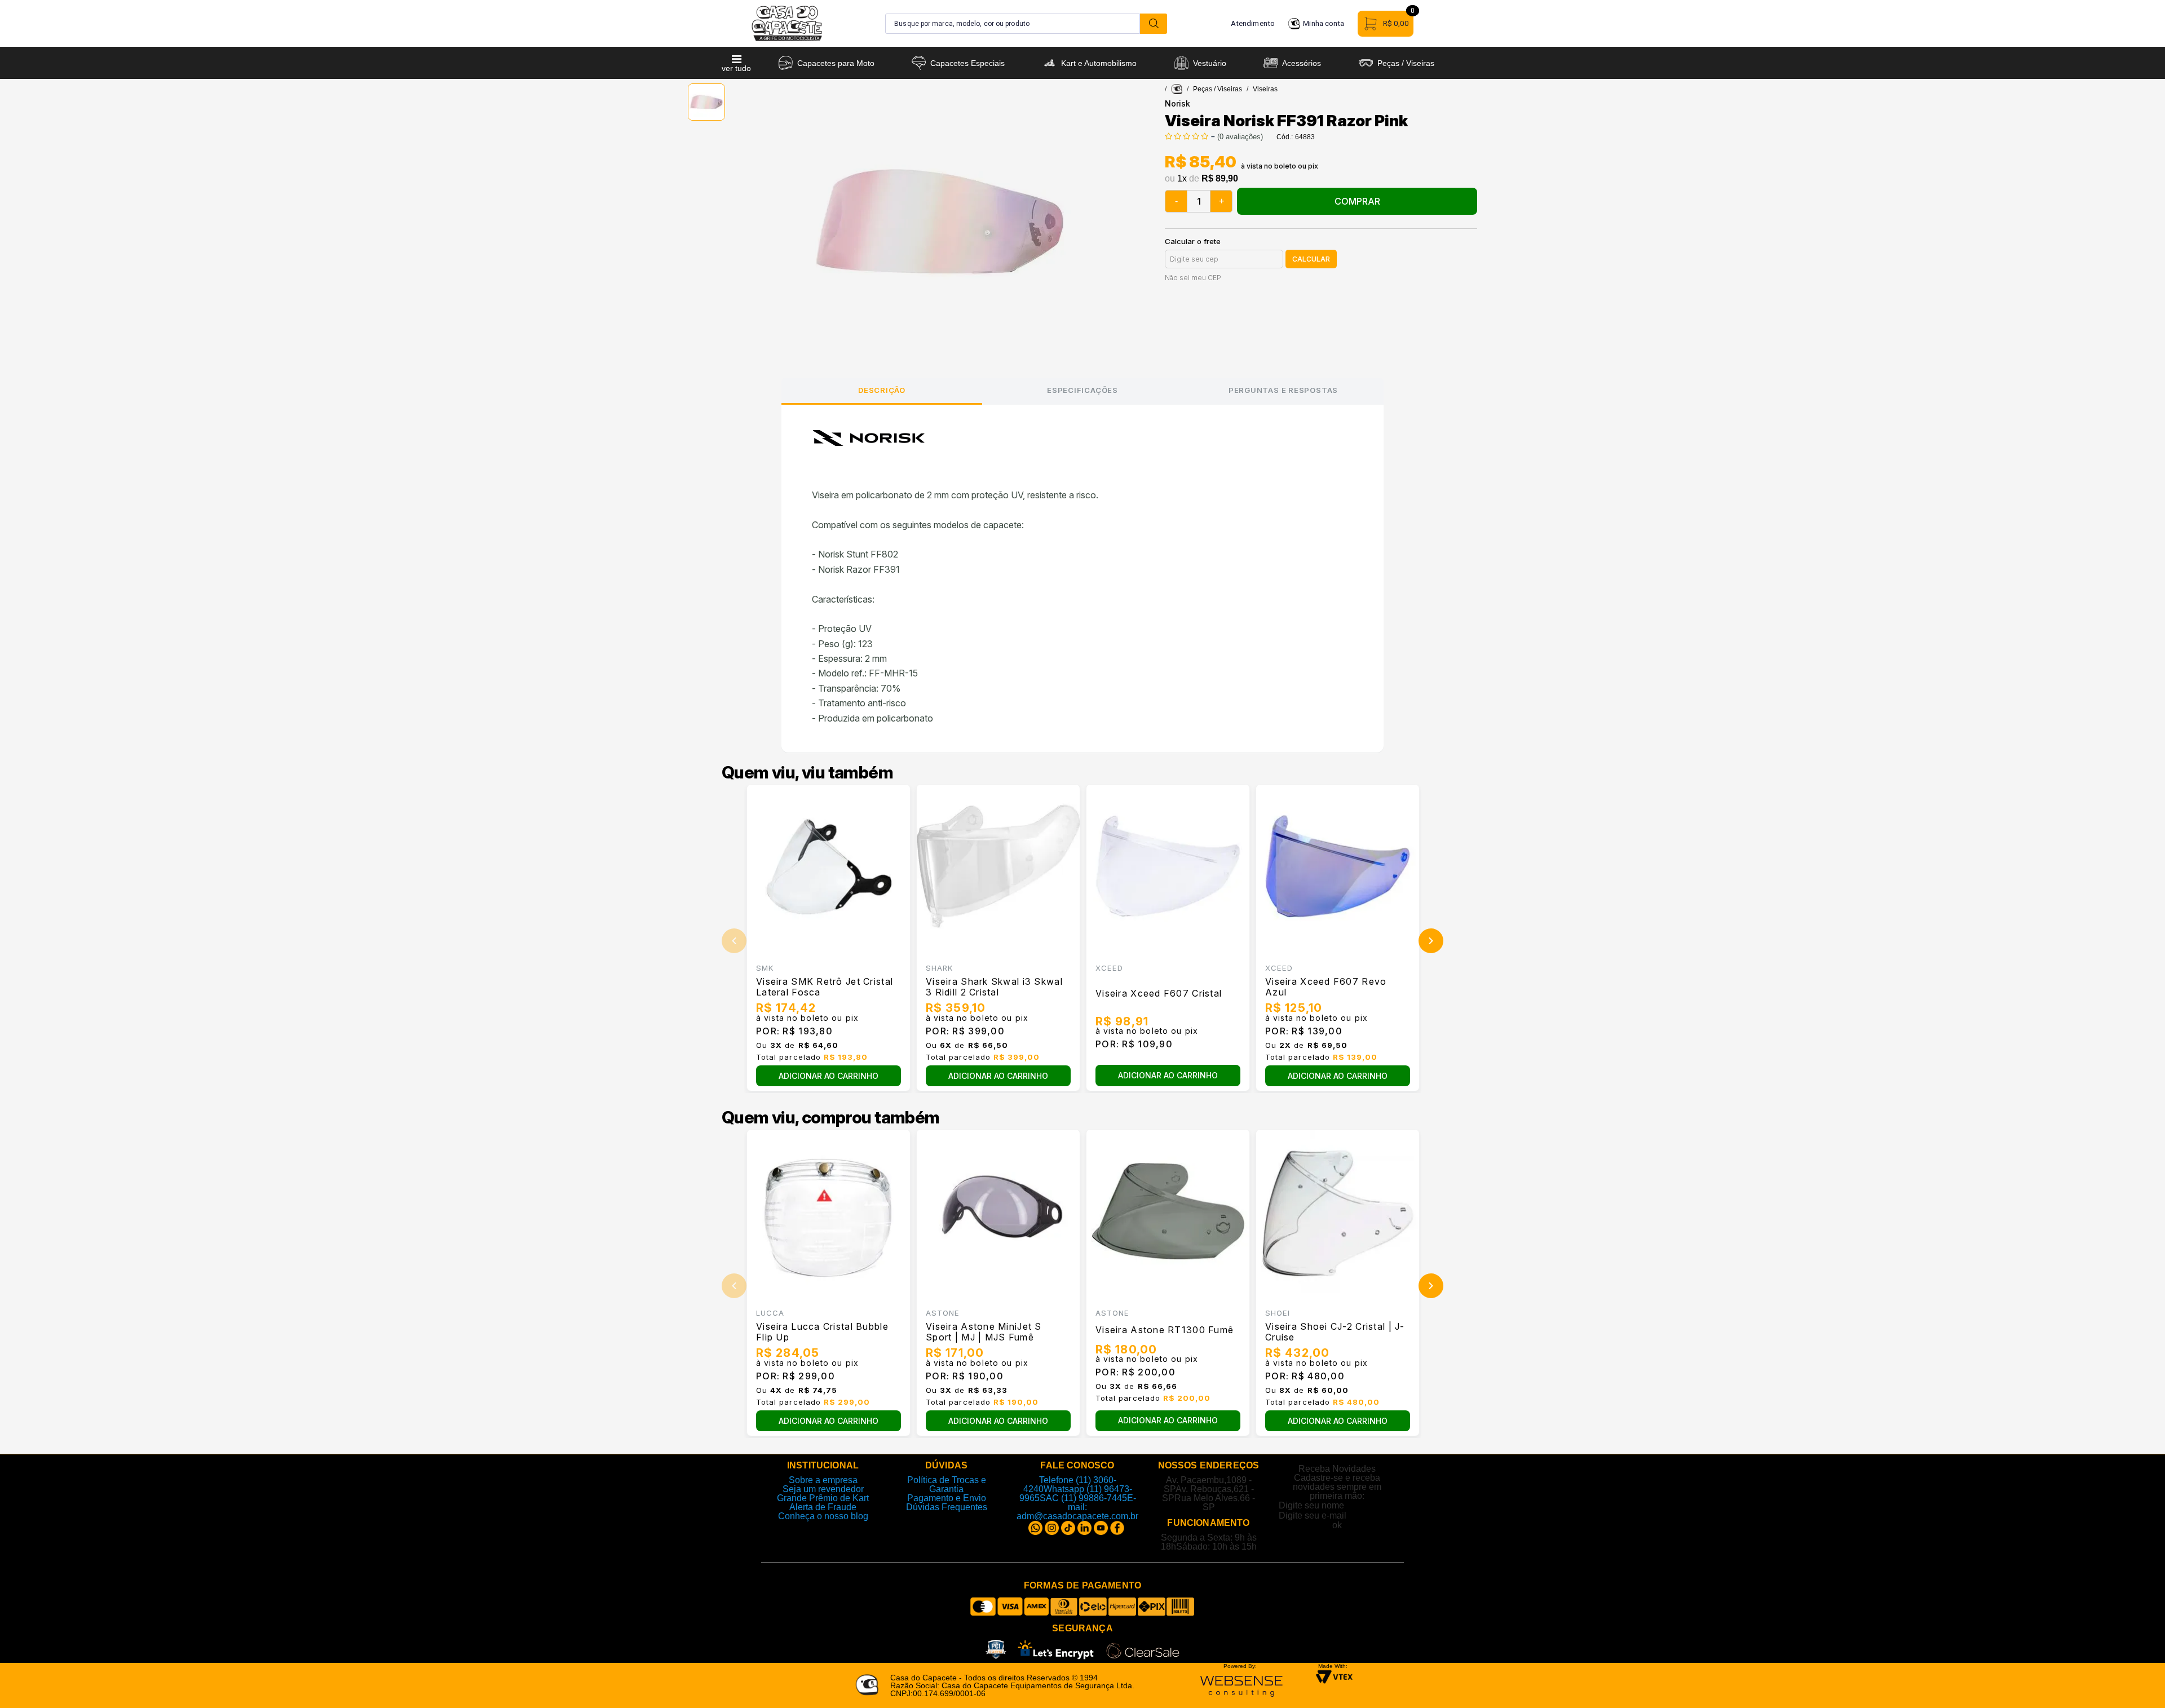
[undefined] (940, 222)
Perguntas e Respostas (1283, 390)
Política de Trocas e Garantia (947, 1484)
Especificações (1082, 390)
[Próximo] (1431, 941)
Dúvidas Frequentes (947, 1507)
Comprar (1357, 201)
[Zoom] (706, 102)
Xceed (1109, 968)
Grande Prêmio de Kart (823, 1498)
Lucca (770, 1313)
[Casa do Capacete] (787, 23)
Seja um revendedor (823, 1489)
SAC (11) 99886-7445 (1083, 1498)
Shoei (1278, 1313)
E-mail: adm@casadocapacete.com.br (1077, 1507)
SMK (765, 968)
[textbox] (1013, 24)
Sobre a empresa (823, 1480)
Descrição (882, 390)
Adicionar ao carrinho (829, 1076)
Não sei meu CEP (1193, 278)
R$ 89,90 (1220, 179)
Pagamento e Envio (947, 1498)
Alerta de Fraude (823, 1507)
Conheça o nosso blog (823, 1516)
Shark (939, 968)
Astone (943, 1313)
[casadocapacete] (1177, 89)
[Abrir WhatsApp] (2137, 1680)
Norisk (1178, 103)
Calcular (1311, 259)
